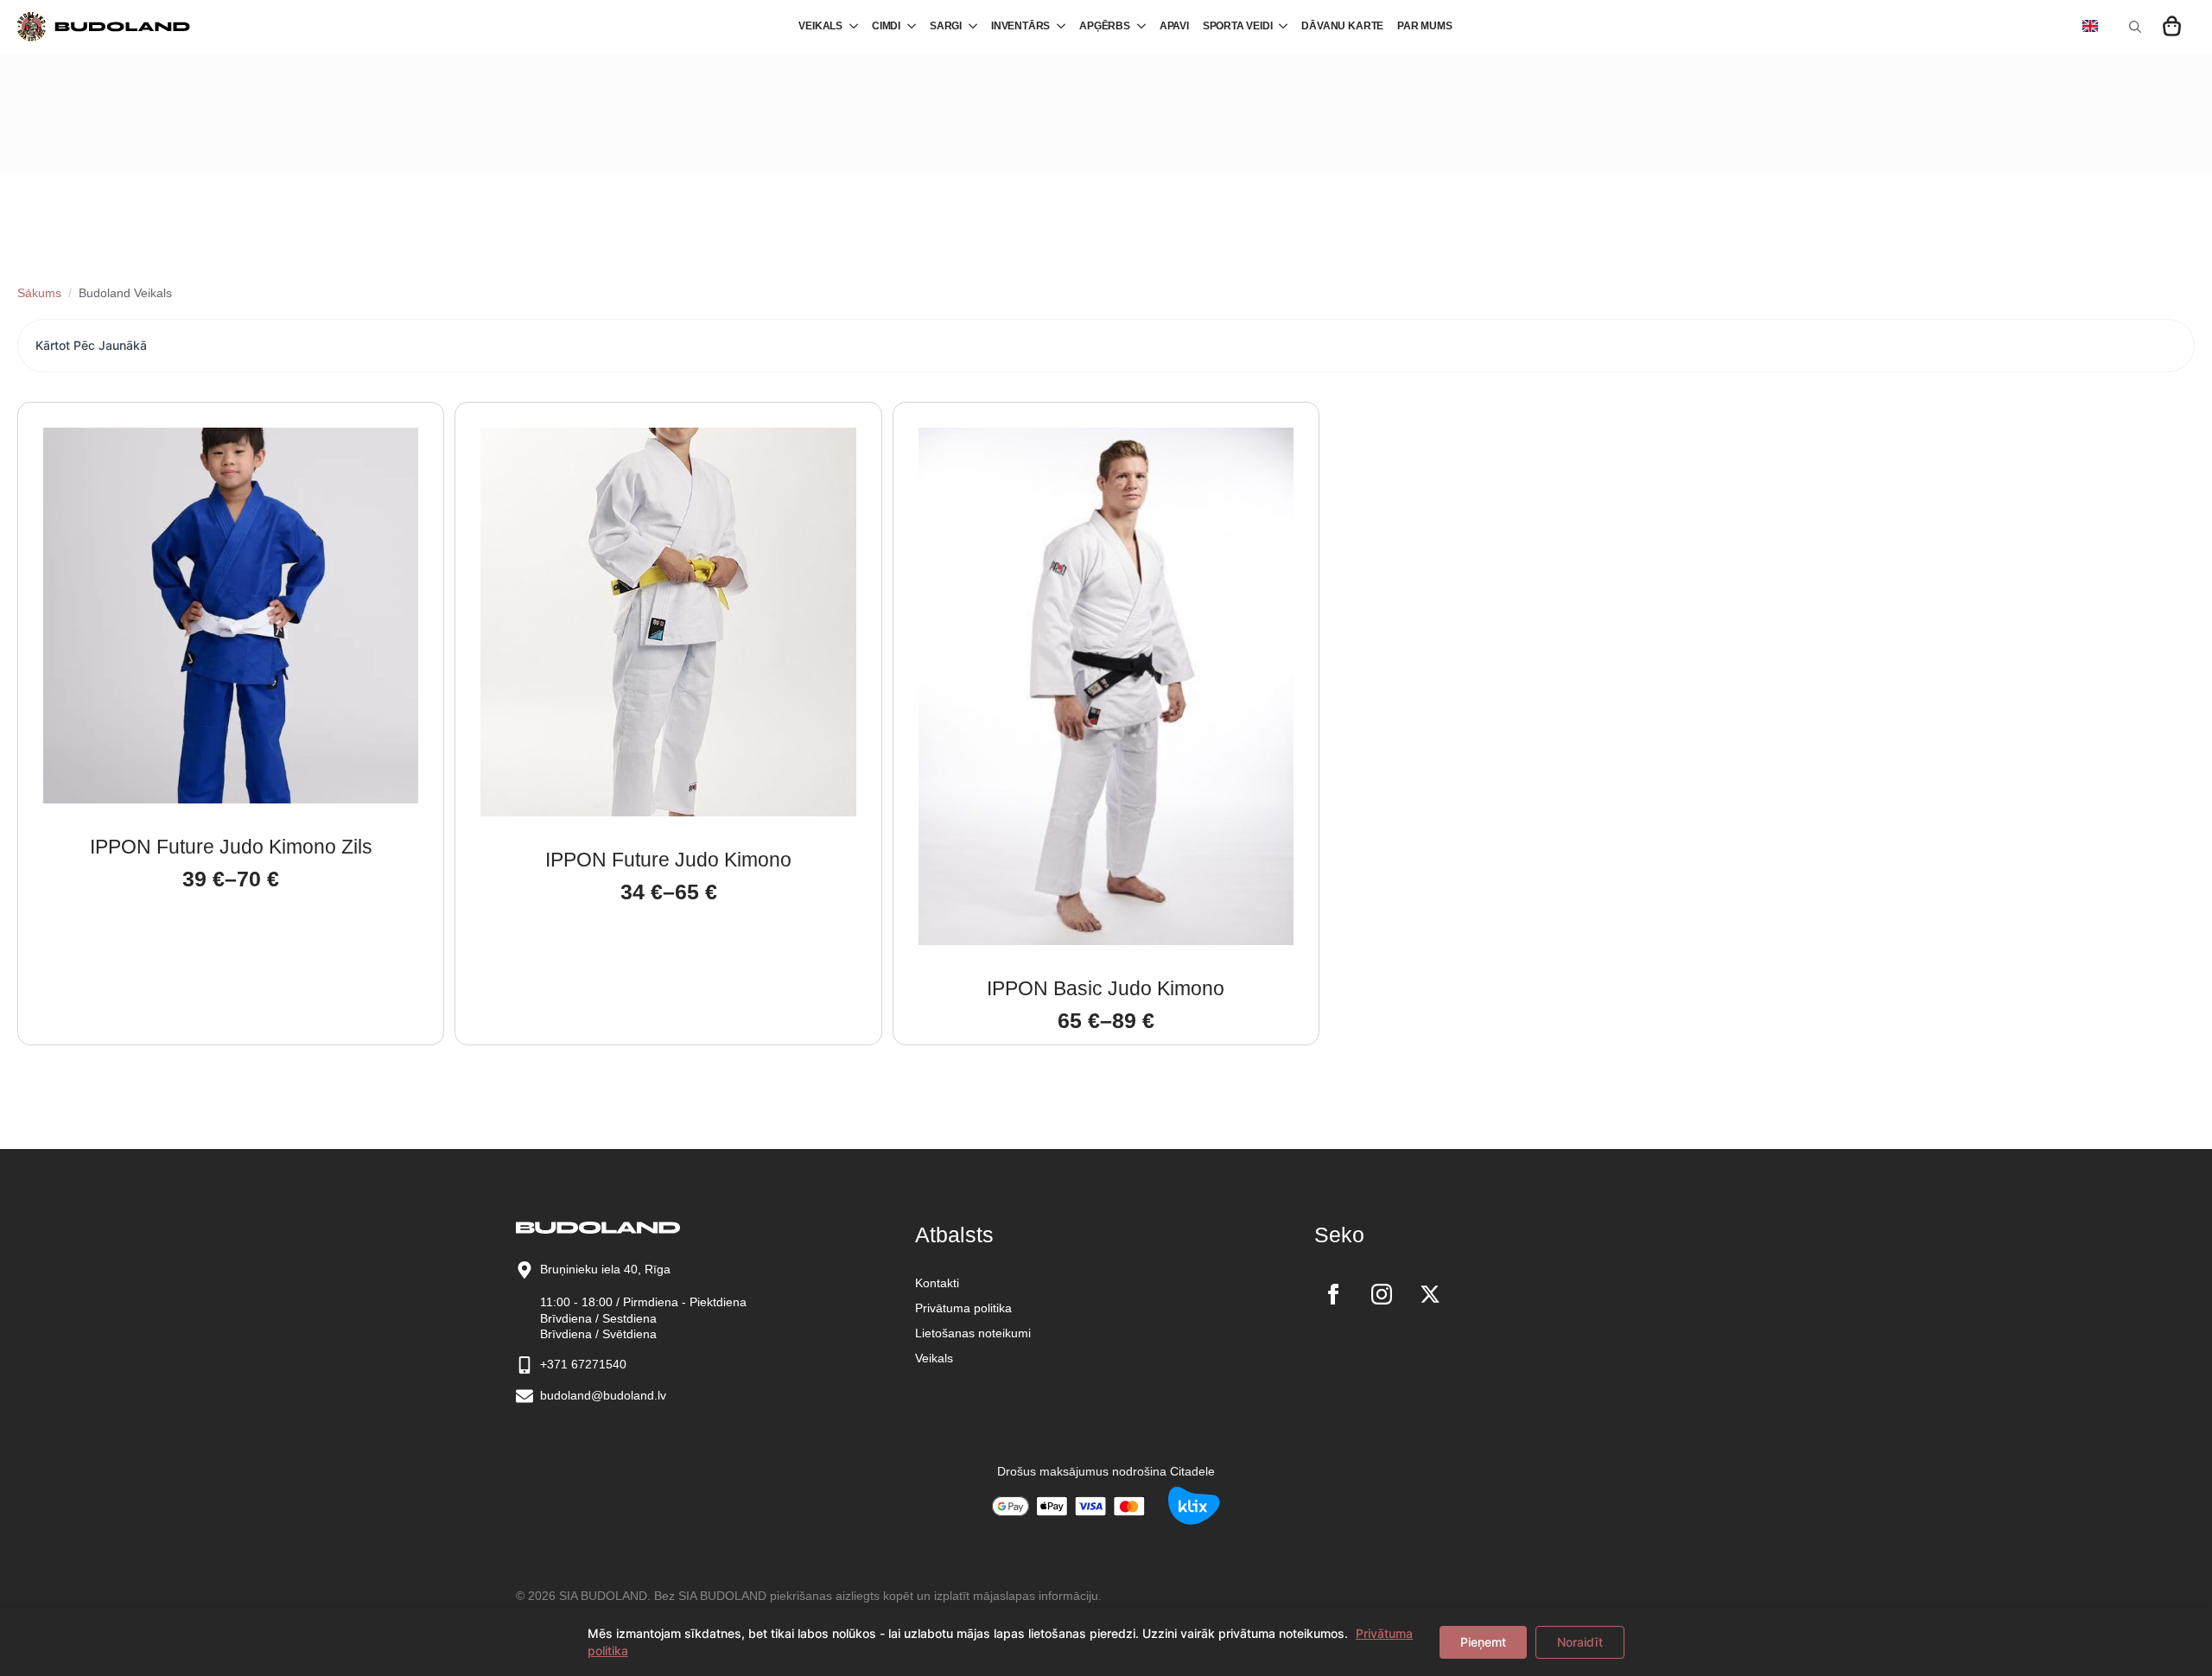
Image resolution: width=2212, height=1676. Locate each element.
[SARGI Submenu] (969, 27)
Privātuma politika (963, 1308)
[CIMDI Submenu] (908, 27)
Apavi (1174, 26)
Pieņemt (1483, 1642)
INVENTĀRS (1020, 26)
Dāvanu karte (1342, 26)
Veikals (934, 1358)
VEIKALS (820, 26)
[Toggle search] (2135, 27)
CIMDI (886, 26)
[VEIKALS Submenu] (850, 27)
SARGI (946, 26)
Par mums (1425, 26)
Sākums (39, 293)
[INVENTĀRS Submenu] (1058, 27)
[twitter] (1430, 1294)
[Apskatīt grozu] (2173, 26)
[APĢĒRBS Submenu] (1138, 27)
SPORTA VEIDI (1238, 26)
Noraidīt (1580, 1642)
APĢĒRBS (1105, 26)
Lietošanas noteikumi (973, 1333)
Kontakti (937, 1283)
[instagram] (1382, 1294)
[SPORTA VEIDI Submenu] (1280, 27)
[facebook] (1333, 1294)
